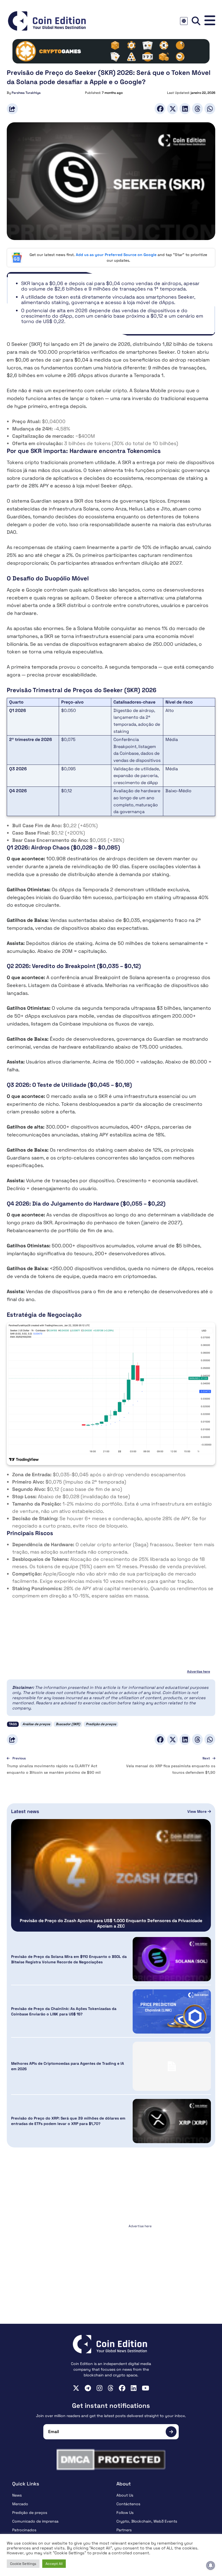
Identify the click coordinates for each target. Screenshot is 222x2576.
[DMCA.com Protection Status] (111, 2460)
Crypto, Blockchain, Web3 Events (147, 2521)
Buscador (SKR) (68, 1724)
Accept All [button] (54, 2564)
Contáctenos (128, 2504)
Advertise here (199, 1671)
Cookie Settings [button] (23, 2564)
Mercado (20, 2504)
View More (197, 1811)
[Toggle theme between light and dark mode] (184, 21)
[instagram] (99, 2388)
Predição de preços (101, 1724)
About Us (125, 2495)
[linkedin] (134, 2388)
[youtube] (146, 2388)
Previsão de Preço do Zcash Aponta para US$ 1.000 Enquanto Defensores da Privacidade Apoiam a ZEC (111, 1923)
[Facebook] (160, 109)
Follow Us (125, 2513)
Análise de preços (36, 1724)
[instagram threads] (111, 2388)
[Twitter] (172, 109)
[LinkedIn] (185, 109)
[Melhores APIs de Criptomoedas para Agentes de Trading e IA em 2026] (172, 2066)
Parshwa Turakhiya (26, 93)
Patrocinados (24, 2530)
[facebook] (122, 2388)
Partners (124, 2530)
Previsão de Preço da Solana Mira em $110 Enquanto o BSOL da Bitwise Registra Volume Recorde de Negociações (69, 1959)
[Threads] (197, 109)
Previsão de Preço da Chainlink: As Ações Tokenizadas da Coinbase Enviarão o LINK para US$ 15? (64, 2011)
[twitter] (76, 2388)
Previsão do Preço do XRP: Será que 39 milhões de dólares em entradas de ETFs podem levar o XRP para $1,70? (68, 2121)
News (17, 2495)
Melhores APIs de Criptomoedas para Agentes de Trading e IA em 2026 (68, 2066)
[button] (210, 21)
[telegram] (88, 2388)
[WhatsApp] (210, 109)
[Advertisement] (111, 2264)
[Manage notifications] (211, 2565)
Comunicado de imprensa (35, 2521)
